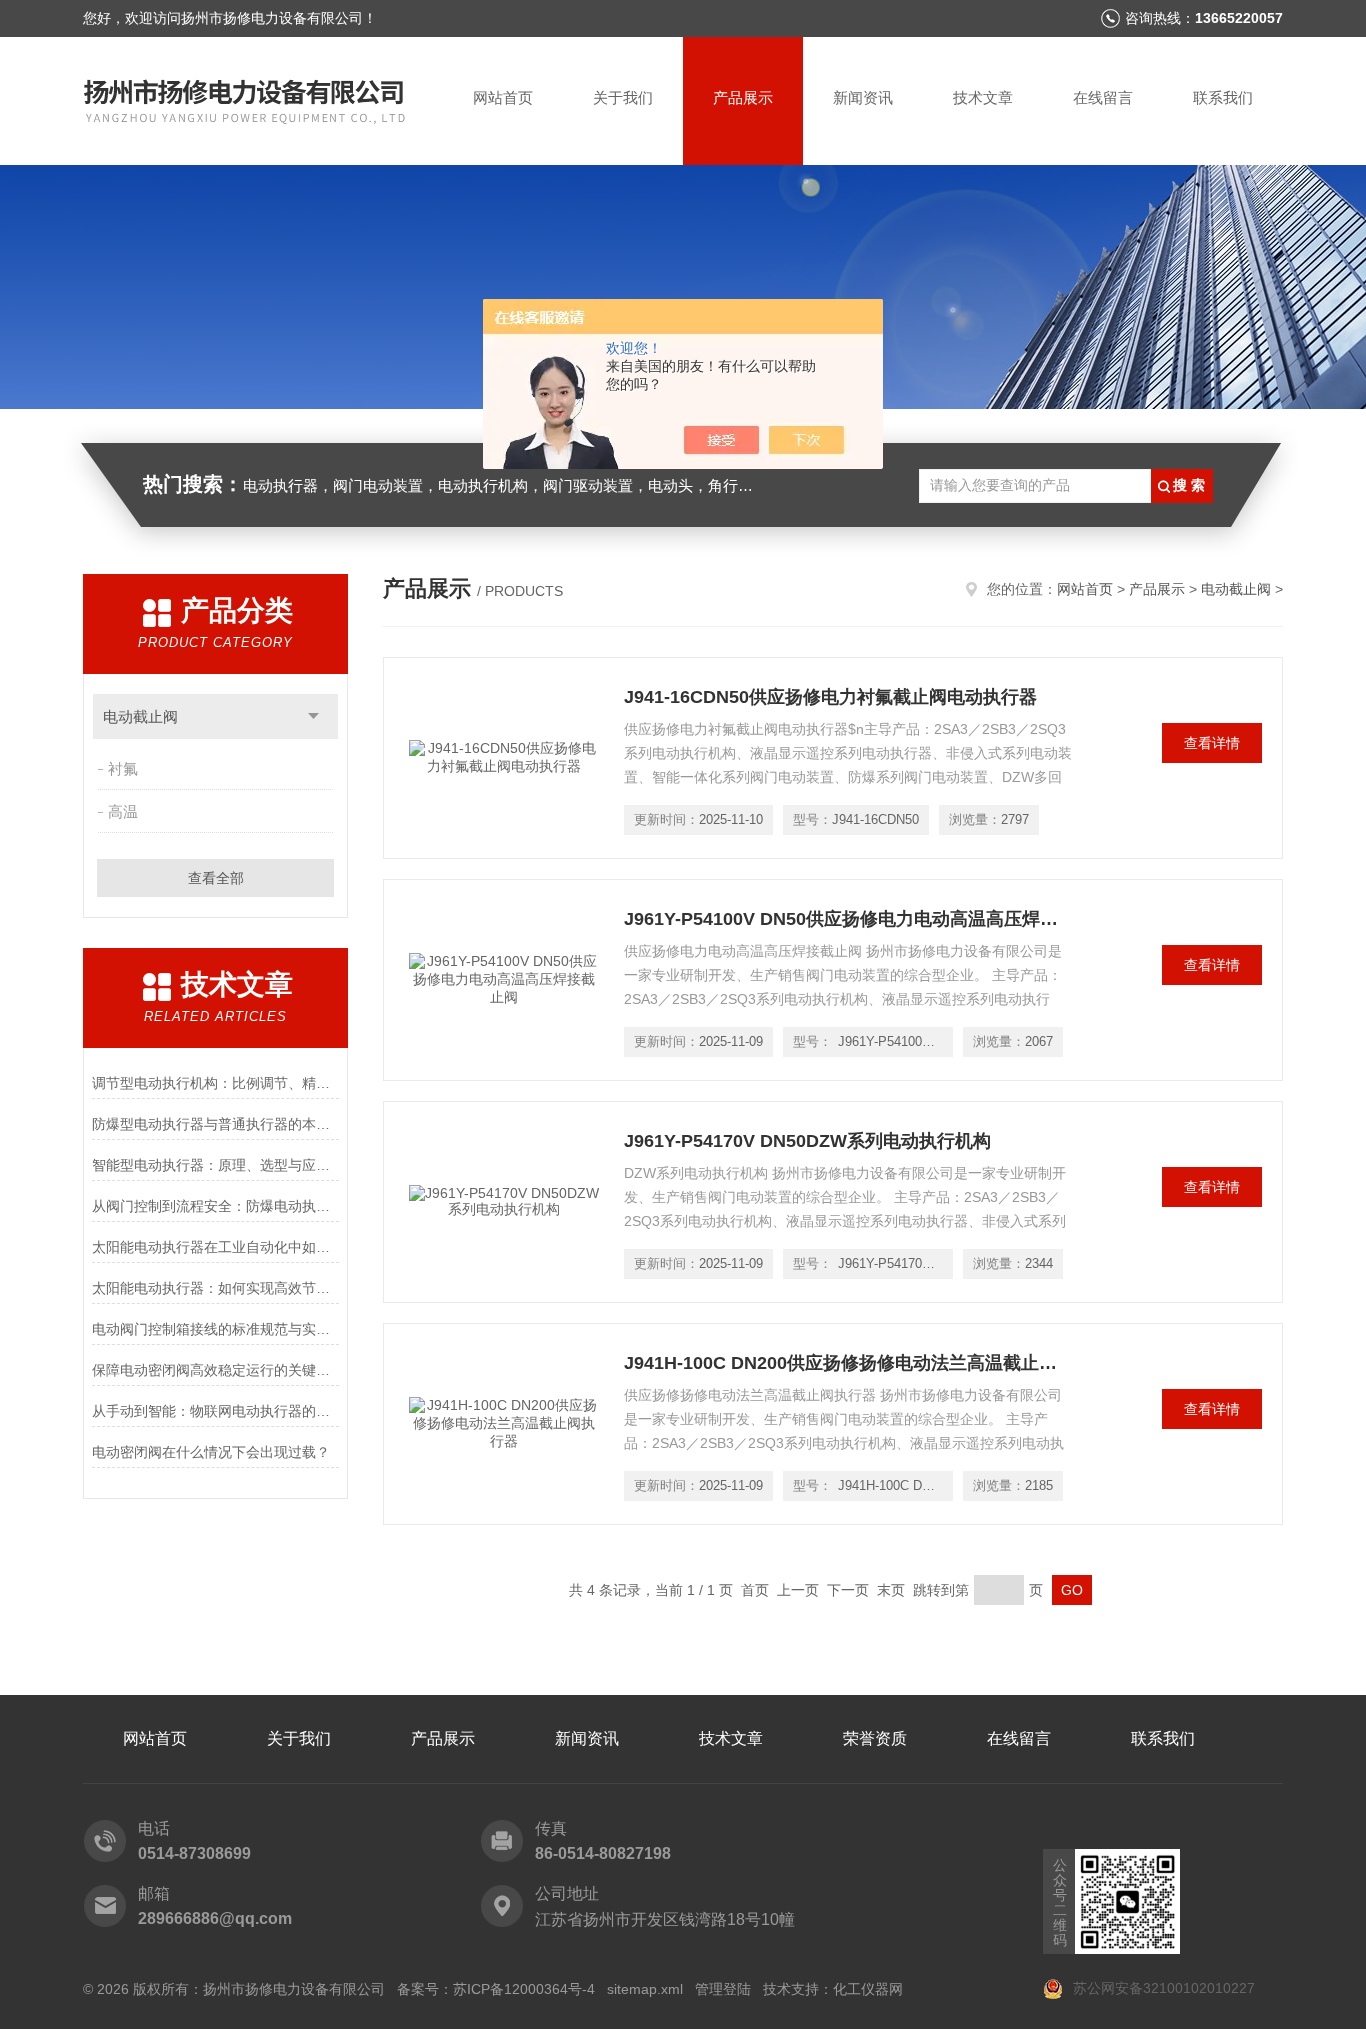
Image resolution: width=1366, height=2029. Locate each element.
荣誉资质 (875, 1738)
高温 (123, 811)
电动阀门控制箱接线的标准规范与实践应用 (215, 1329)
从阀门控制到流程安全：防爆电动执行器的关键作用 (215, 1206)
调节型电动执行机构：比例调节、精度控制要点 (215, 1083)
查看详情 (1212, 743)
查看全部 (216, 878)
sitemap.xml (645, 1989)
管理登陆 (723, 1989)
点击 (313, 716)
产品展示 (743, 97)
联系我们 (1223, 97)
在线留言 (1103, 97)
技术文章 (983, 97)
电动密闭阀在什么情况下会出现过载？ (211, 1452)
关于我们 (623, 97)
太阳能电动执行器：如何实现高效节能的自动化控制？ (215, 1288)
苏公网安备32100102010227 (1162, 1988)
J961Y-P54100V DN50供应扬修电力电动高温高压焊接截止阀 (849, 919)
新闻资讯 (863, 97)
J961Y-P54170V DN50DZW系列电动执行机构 (807, 1141)
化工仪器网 (868, 1989)
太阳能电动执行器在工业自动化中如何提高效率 (215, 1247)
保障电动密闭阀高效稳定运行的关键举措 (215, 1370)
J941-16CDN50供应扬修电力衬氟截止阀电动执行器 (830, 697)
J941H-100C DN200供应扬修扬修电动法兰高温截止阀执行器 (849, 1363)
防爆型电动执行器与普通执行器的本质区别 (215, 1124)
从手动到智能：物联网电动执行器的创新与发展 (215, 1411)
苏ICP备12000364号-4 (524, 1989)
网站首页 (503, 97)
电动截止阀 (140, 716)
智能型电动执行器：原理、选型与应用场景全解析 (215, 1165)
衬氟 (123, 768)
